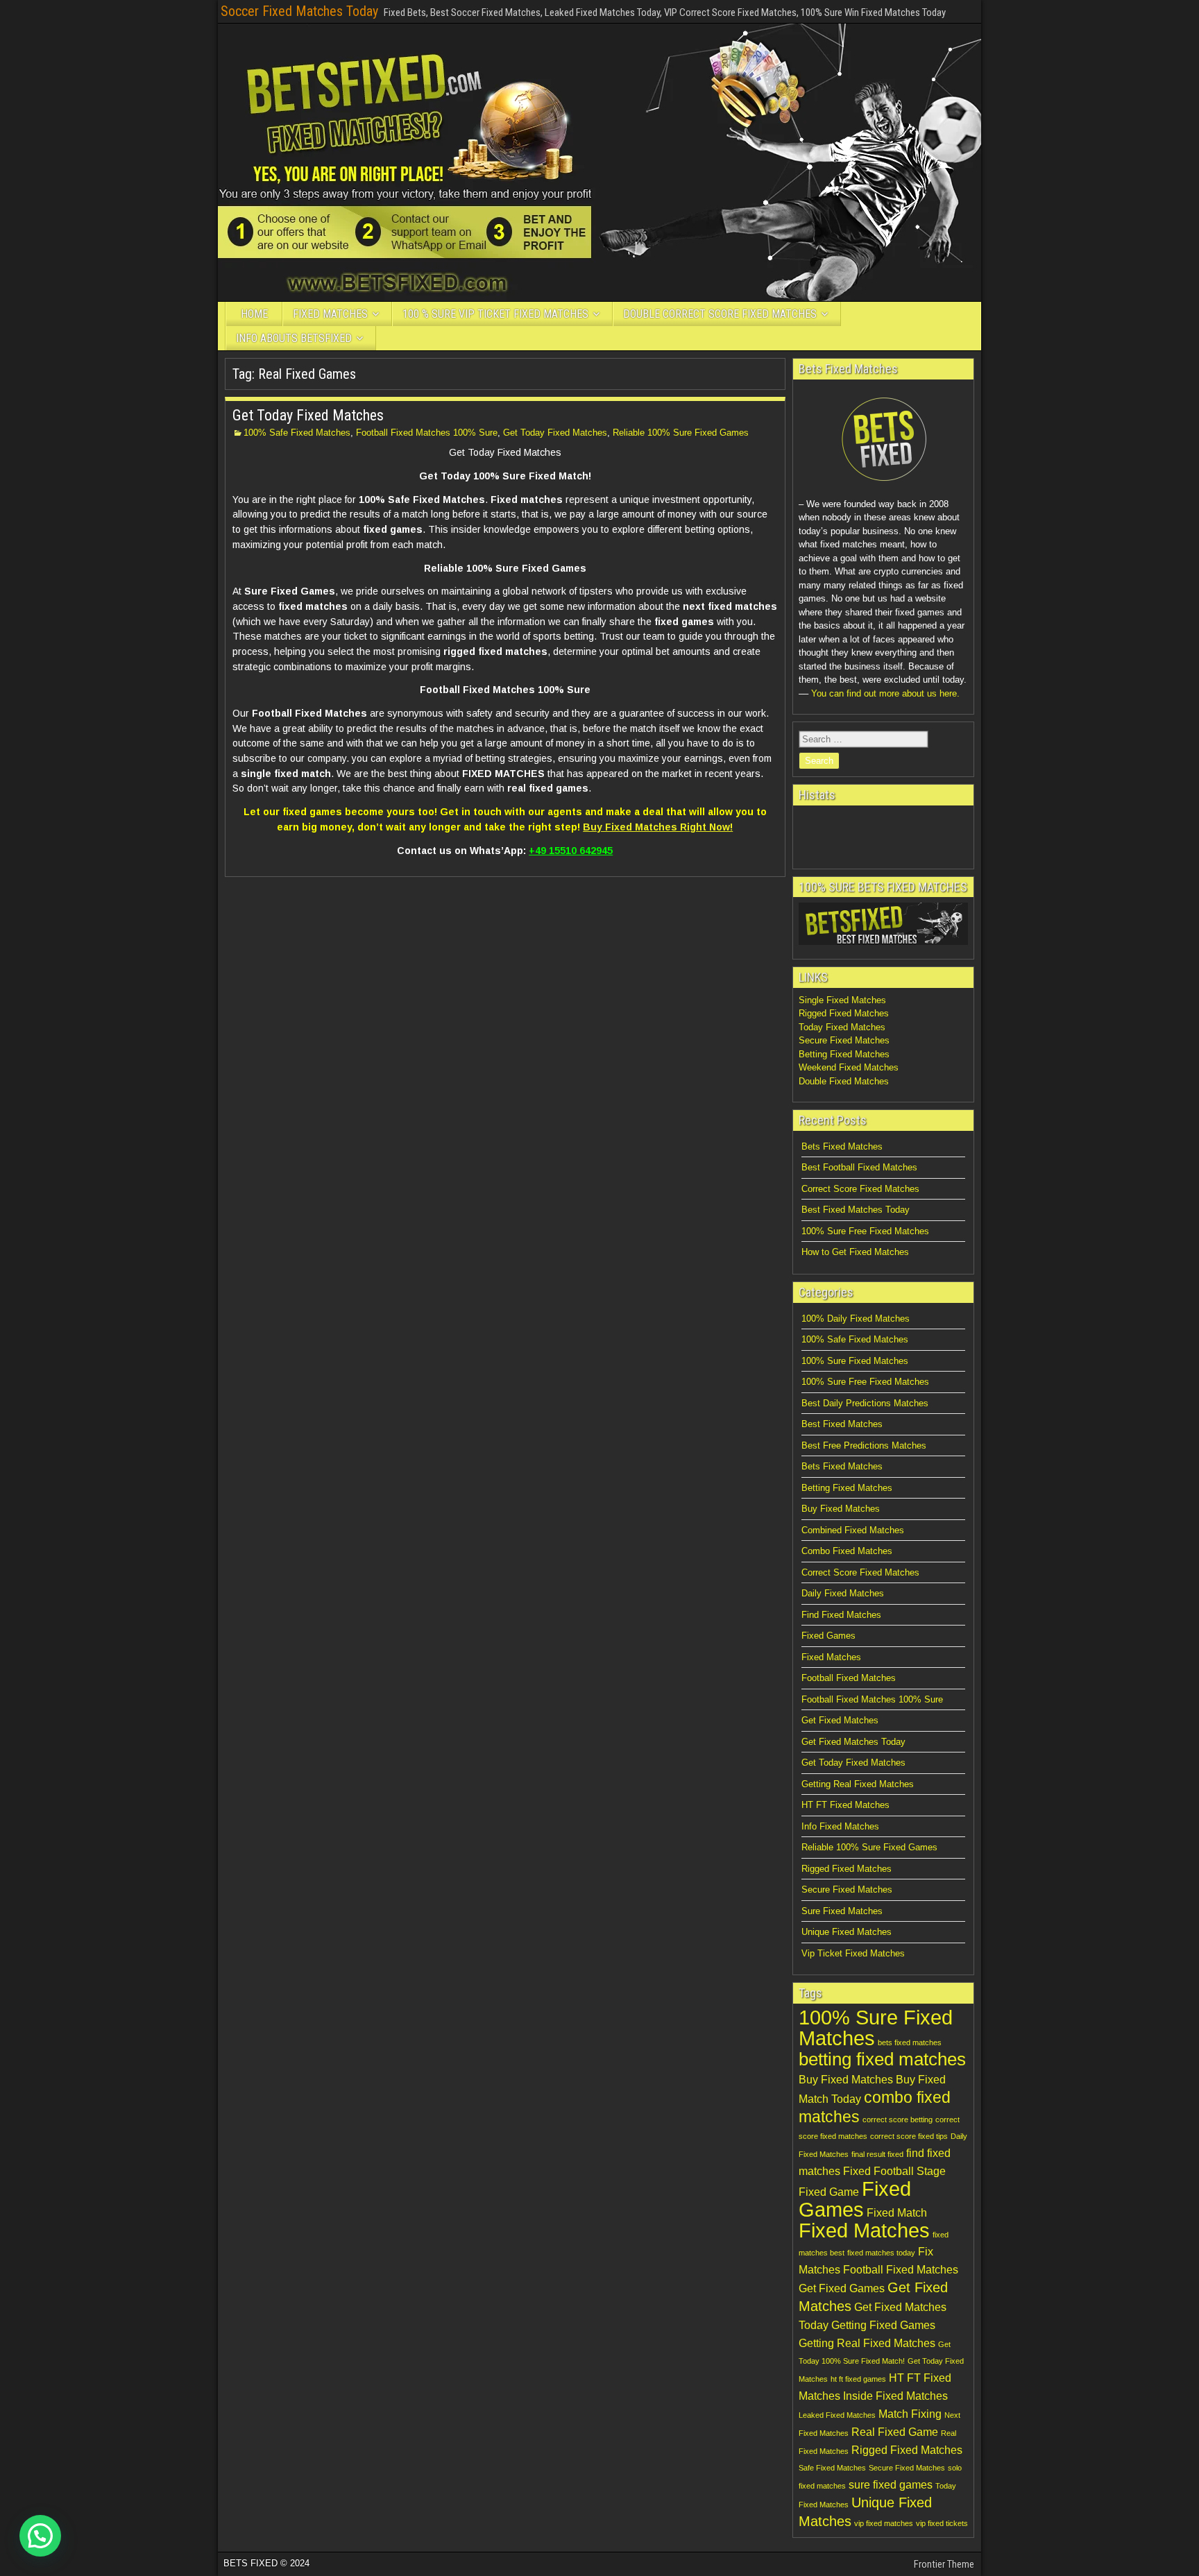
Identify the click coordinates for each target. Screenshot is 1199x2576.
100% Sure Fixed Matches (855, 1361)
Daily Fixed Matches (843, 1593)
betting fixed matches (882, 2059)
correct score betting (898, 2119)
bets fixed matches (910, 2042)
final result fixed (877, 2154)
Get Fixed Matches (840, 1720)
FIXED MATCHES (330, 314)
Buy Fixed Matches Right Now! (658, 827)
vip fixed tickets (942, 2523)
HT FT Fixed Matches (845, 1805)
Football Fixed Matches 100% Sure (427, 433)
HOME (254, 314)
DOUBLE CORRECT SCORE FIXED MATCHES (720, 314)
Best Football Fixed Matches (859, 1167)
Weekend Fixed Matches (849, 1067)
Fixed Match (897, 2212)
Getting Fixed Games (883, 2325)
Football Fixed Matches (849, 1678)
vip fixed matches (884, 2523)
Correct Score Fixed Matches (860, 1189)
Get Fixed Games (842, 2288)
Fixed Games (828, 1636)
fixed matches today (881, 2253)
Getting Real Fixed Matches (858, 1784)
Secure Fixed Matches (844, 1040)
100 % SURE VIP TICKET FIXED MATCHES (495, 314)
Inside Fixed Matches (895, 2396)
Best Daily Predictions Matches (865, 1403)
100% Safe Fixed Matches (297, 433)
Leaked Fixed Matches (837, 2415)
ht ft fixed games (858, 2379)
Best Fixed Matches (842, 1424)
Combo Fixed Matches (847, 1551)
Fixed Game (829, 2192)
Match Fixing (910, 2414)
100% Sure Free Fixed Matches (865, 1231)
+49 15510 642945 (571, 851)
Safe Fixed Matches (832, 2468)
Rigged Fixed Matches (844, 1013)
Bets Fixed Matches (842, 1146)
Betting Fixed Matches (844, 1054)
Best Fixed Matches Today (856, 1210)
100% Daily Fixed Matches (856, 1319)
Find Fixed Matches (841, 1615)
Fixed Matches (831, 1657)
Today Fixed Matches (842, 1027)
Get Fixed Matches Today (853, 1742)
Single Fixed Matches (842, 1000)
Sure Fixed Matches (842, 1911)
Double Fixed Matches (844, 1081)
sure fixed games (891, 2484)
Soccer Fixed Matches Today (299, 11)
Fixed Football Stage (894, 2171)
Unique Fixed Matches (847, 1932)
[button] (40, 2536)
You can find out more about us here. (885, 693)
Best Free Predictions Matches (864, 1445)
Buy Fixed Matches (841, 1509)
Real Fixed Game (895, 2432)
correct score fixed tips (909, 2136)
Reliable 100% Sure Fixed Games (681, 433)
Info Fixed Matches (840, 1826)
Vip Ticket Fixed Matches (853, 1953)
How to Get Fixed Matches (855, 1252)
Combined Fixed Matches (853, 1530)
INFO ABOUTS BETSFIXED (294, 338)
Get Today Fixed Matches (308, 415)
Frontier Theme (944, 2564)
